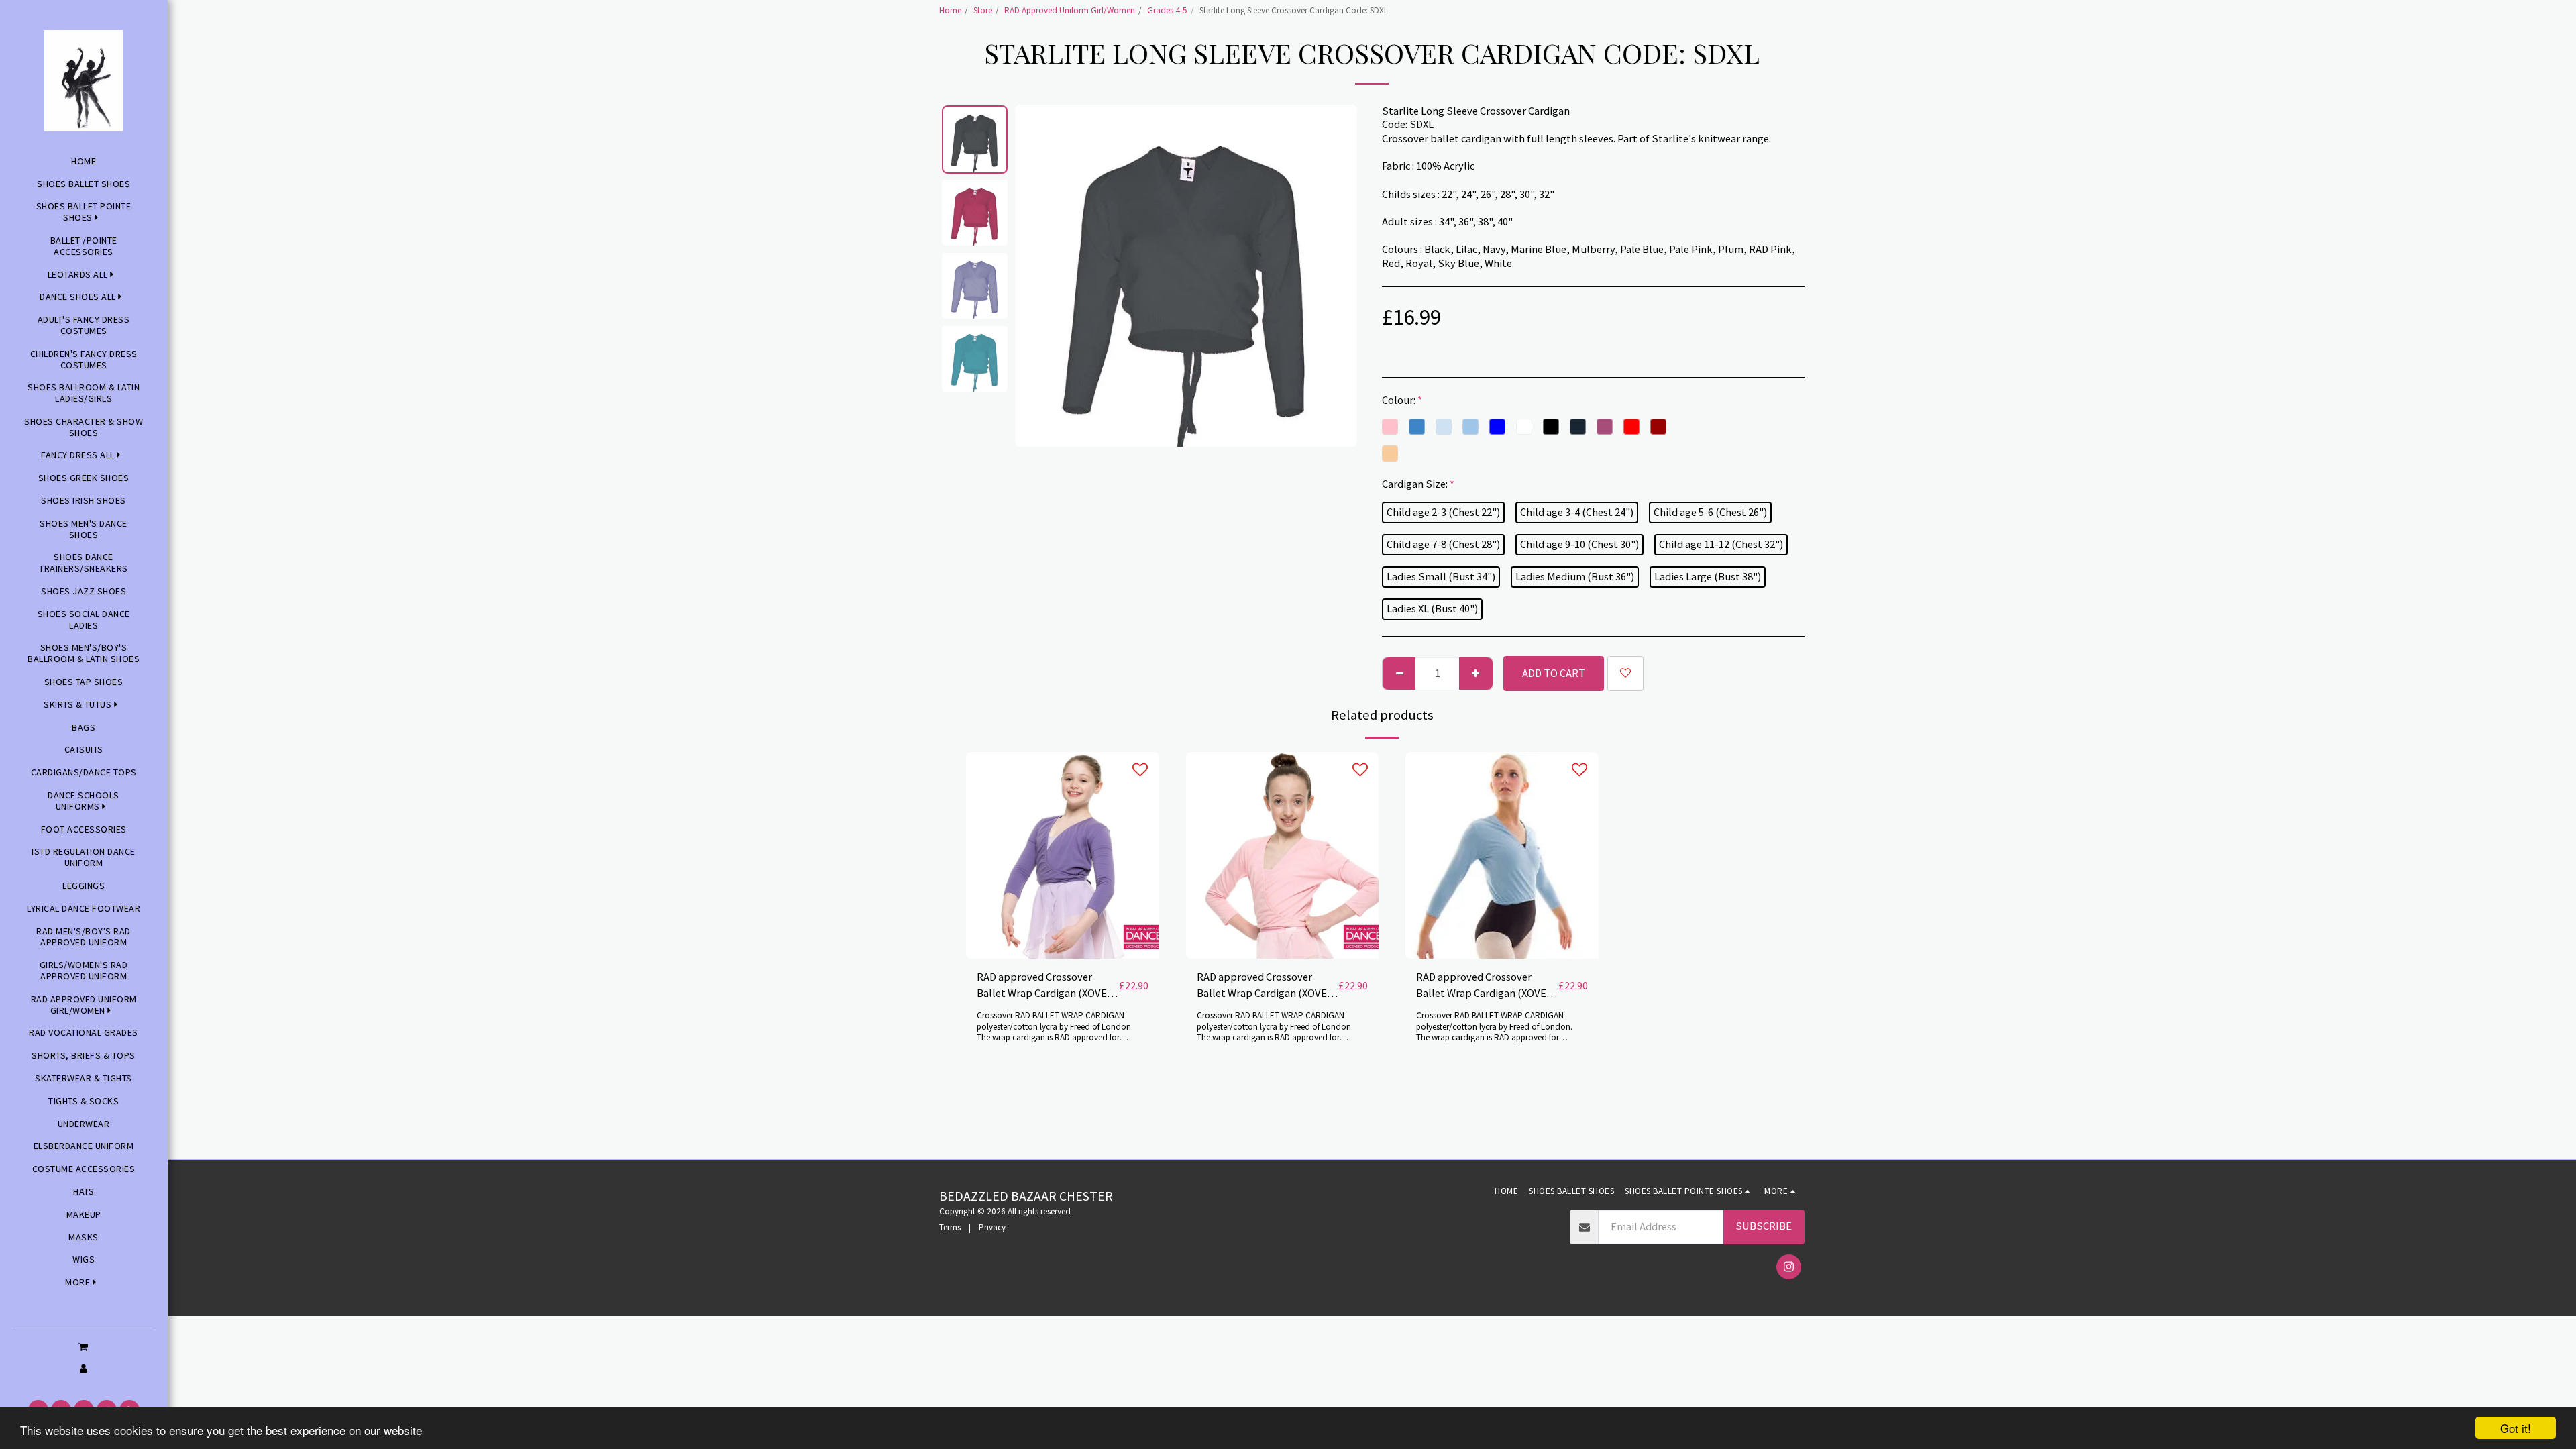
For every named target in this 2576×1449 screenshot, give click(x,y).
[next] (1336, 276)
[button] (84, 1346)
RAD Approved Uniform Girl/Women (1070, 10)
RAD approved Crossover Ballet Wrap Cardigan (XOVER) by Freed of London (1047, 986)
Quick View (1063, 925)
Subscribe (1764, 1226)
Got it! (2516, 1428)
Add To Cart (1067, 952)
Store (983, 10)
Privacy (992, 1227)
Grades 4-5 (1167, 10)
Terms (950, 1227)
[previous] (1036, 276)
